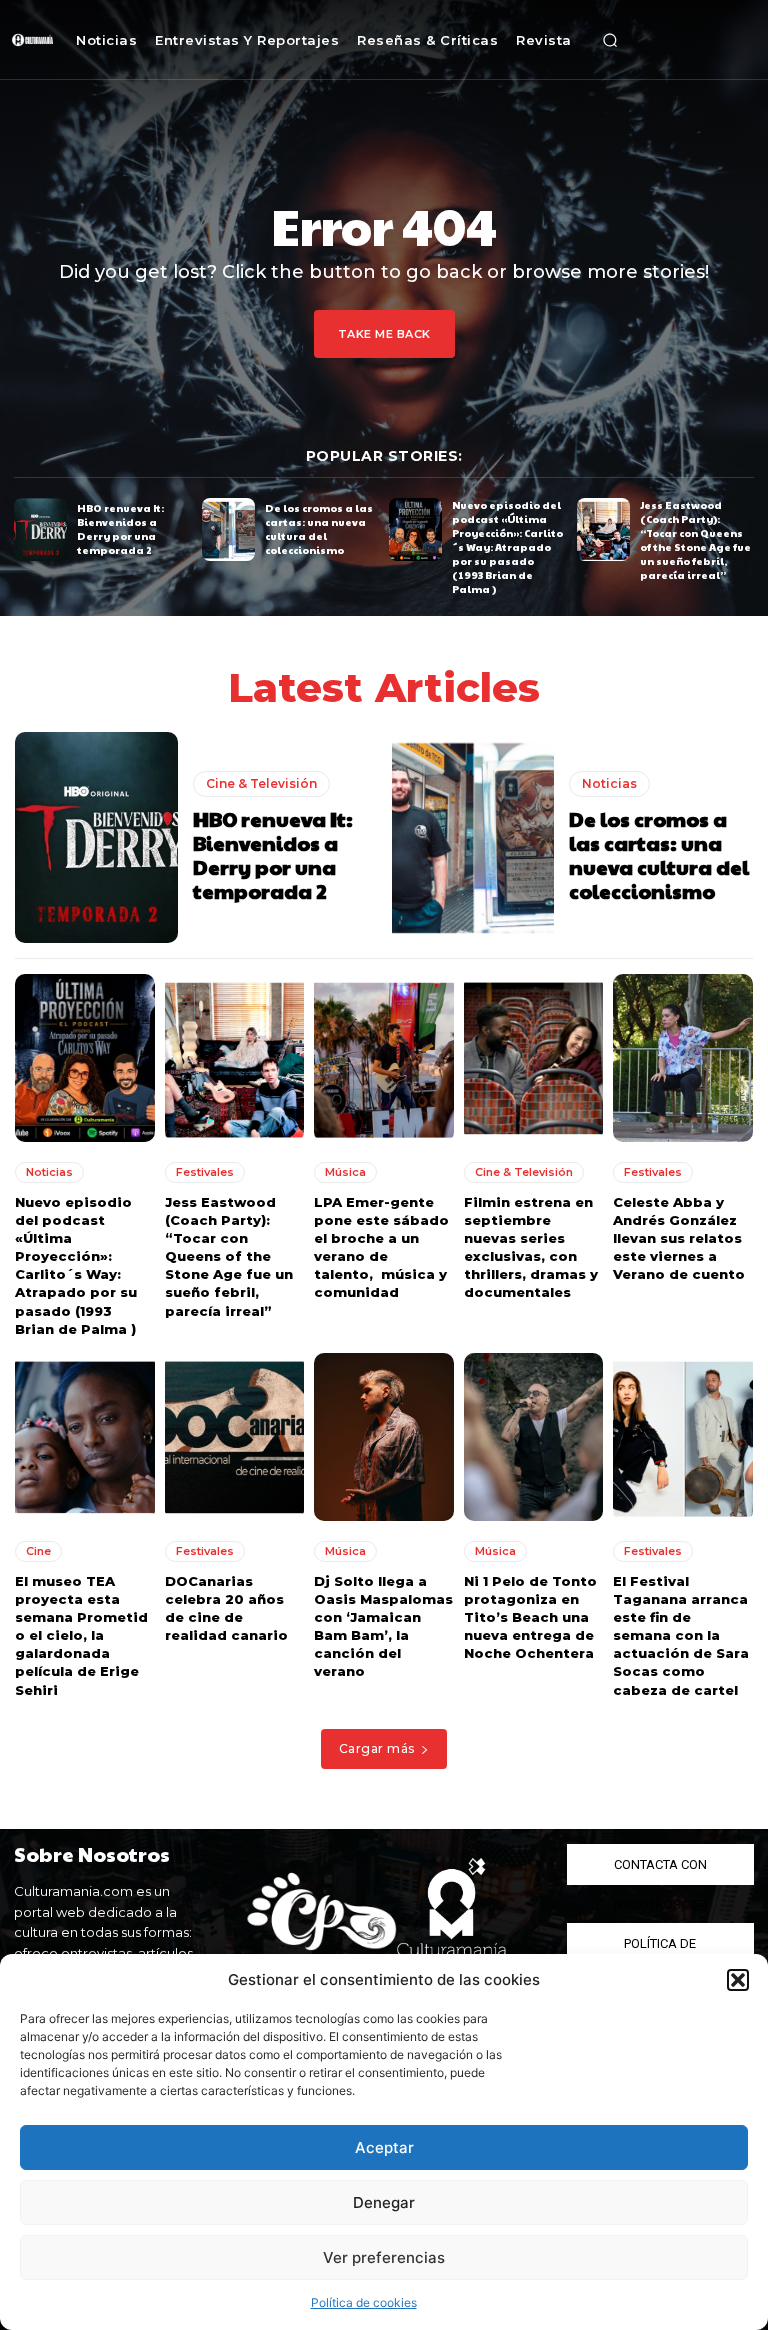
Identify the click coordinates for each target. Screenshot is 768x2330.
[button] (738, 1980)
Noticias (609, 783)
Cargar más (377, 1748)
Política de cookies (364, 2302)
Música (345, 1172)
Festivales (205, 1172)
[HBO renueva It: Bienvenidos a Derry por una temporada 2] (40, 530)
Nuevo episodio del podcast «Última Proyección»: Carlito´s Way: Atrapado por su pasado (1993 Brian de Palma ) (507, 547)
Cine (38, 1551)
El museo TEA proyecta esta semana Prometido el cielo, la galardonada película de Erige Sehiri (81, 1635)
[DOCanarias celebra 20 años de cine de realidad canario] (235, 1437)
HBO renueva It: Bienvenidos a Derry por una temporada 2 (120, 529)
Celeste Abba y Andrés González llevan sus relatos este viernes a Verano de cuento (679, 1238)
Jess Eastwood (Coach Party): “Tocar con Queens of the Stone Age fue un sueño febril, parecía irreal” (695, 540)
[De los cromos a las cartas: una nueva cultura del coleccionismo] (228, 530)
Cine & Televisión (261, 783)
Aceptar (384, 2147)
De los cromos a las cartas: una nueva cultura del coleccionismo (319, 529)
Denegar (384, 2202)
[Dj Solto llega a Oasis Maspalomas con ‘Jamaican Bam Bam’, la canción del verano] (384, 1437)
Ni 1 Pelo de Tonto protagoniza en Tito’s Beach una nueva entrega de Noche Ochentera (530, 1617)
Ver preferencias (384, 2257)
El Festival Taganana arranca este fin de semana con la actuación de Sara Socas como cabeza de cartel (681, 1635)
